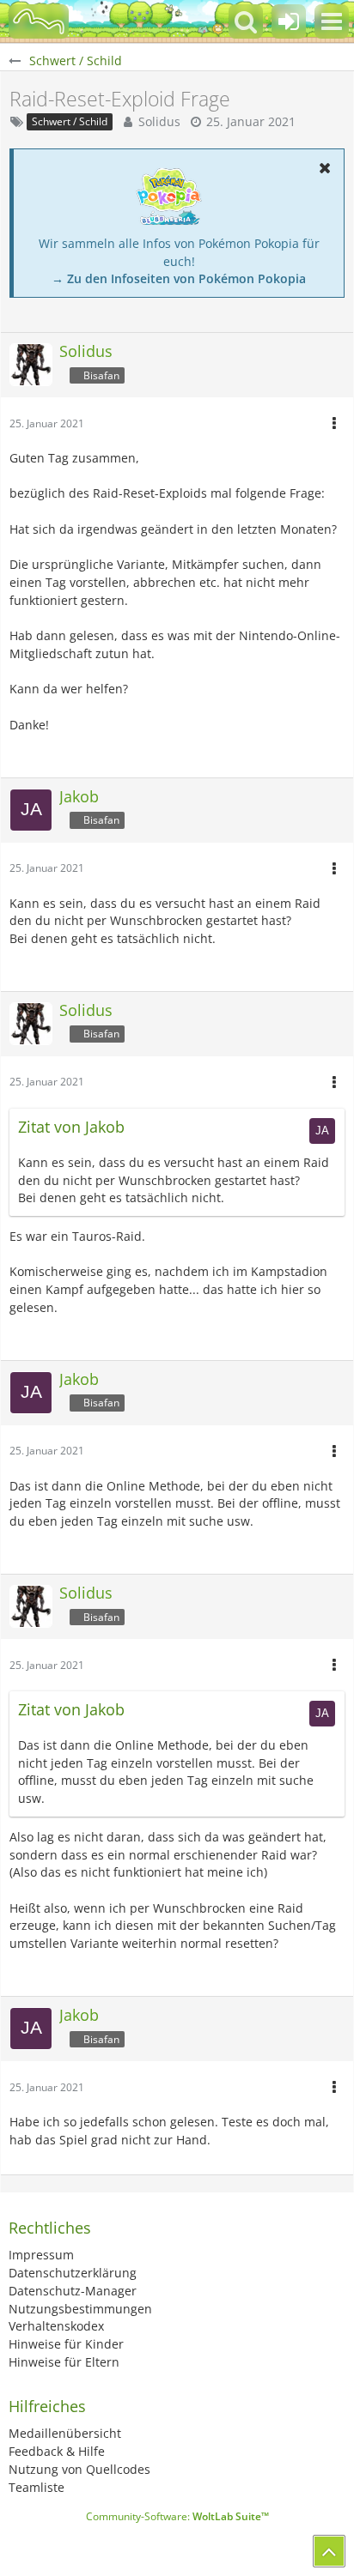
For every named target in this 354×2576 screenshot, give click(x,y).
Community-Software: (177, 2516)
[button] (332, 21)
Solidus (159, 121)
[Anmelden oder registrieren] (289, 21)
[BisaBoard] (39, 21)
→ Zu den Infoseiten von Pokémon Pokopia (179, 278)
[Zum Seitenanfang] (329, 2551)
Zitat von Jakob (71, 1127)
